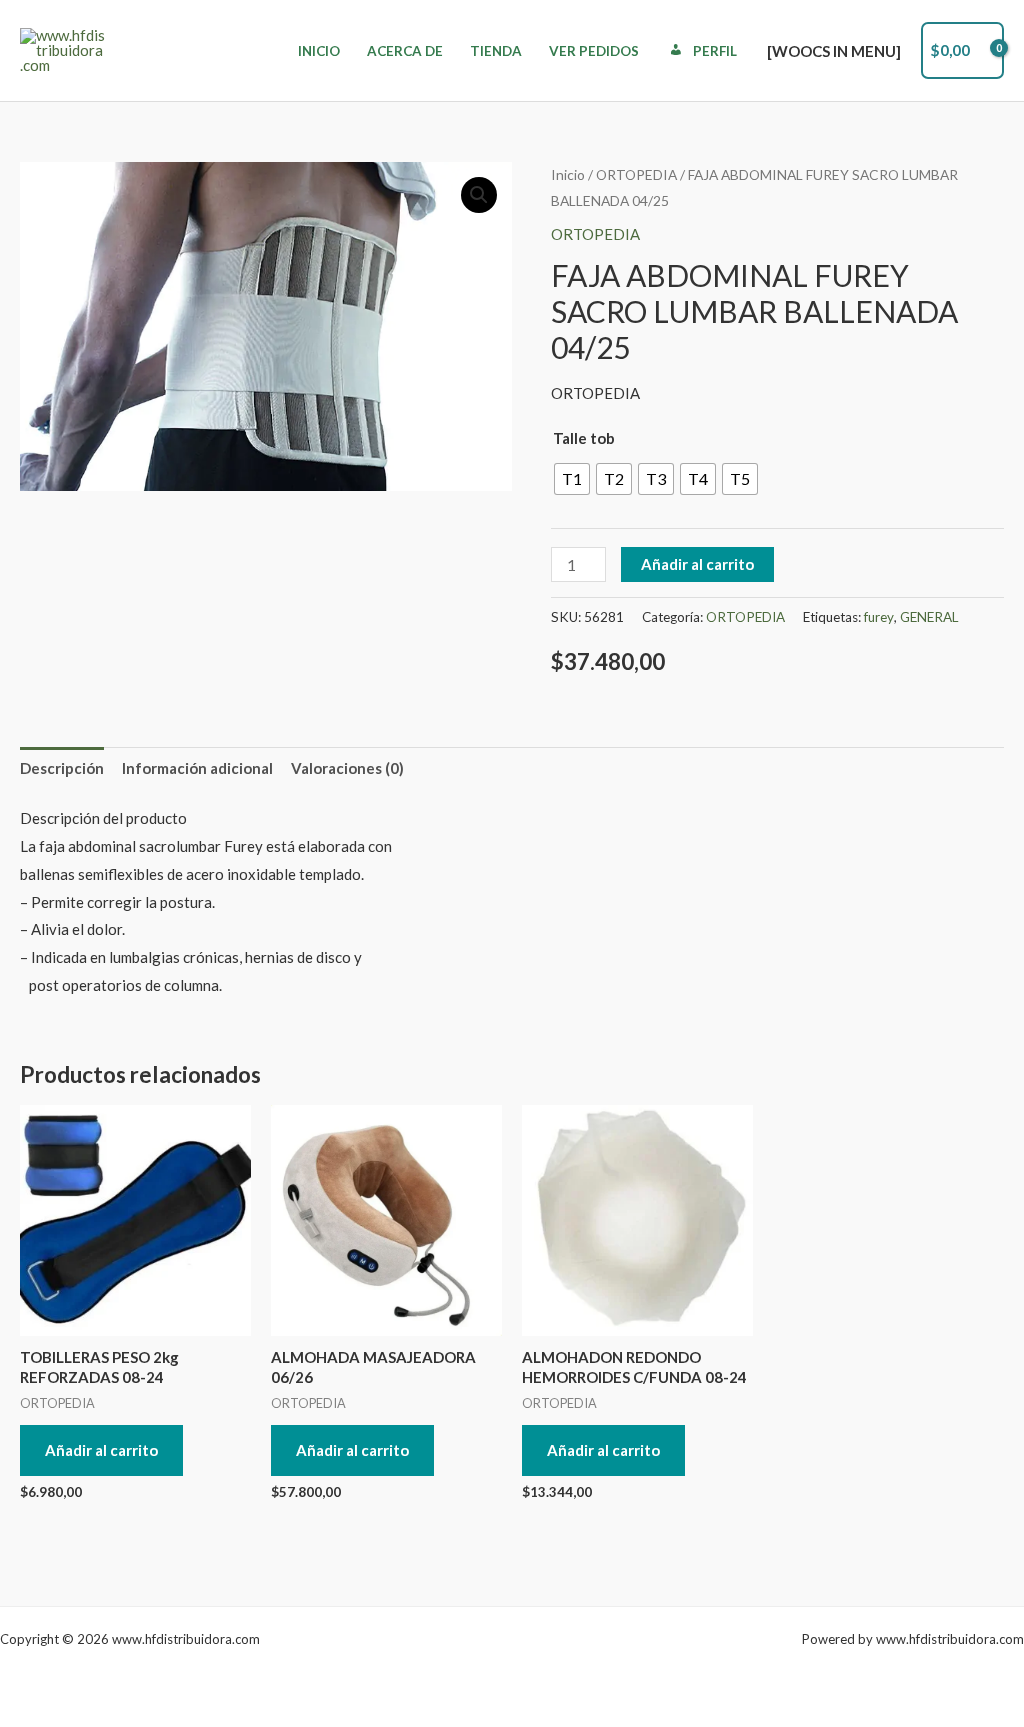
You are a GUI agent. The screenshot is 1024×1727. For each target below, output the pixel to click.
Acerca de (405, 51)
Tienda (496, 51)
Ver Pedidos (594, 51)
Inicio (319, 51)
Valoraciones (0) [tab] (347, 768)
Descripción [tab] (62, 768)
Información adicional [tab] (197, 768)
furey (879, 617)
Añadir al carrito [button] (101, 1450)
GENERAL (929, 617)
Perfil (715, 51)
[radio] (572, 479)
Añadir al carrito (697, 564)
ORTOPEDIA (636, 174)
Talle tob (584, 438)
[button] (479, 195)
